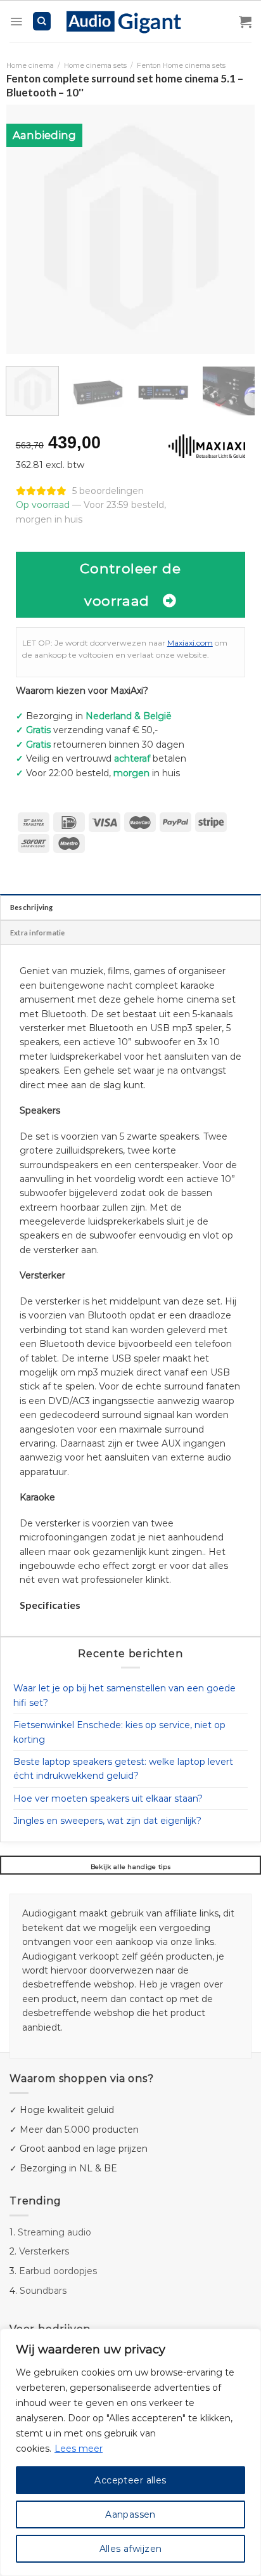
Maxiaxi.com (190, 643)
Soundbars (43, 2291)
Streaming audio (54, 2232)
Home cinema (30, 66)
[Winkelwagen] (245, 22)
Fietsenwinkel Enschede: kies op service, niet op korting (119, 1732)
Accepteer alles (130, 2480)
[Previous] (27, 229)
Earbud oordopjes (58, 2271)
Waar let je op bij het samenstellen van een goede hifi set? (124, 1695)
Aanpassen (130, 2514)
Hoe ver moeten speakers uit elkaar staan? (108, 1799)
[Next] (234, 229)
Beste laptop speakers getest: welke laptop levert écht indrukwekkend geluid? (123, 1769)
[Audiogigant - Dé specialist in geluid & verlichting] (131, 21)
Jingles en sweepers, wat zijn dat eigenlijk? (107, 1821)
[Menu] (16, 22)
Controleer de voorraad (130, 584)
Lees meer (79, 2449)
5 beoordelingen (108, 491)
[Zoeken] (42, 21)
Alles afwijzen (131, 2549)
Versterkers (44, 2251)
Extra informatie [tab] (38, 933)
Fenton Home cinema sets (181, 66)
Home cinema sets (95, 66)
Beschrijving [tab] (32, 907)
